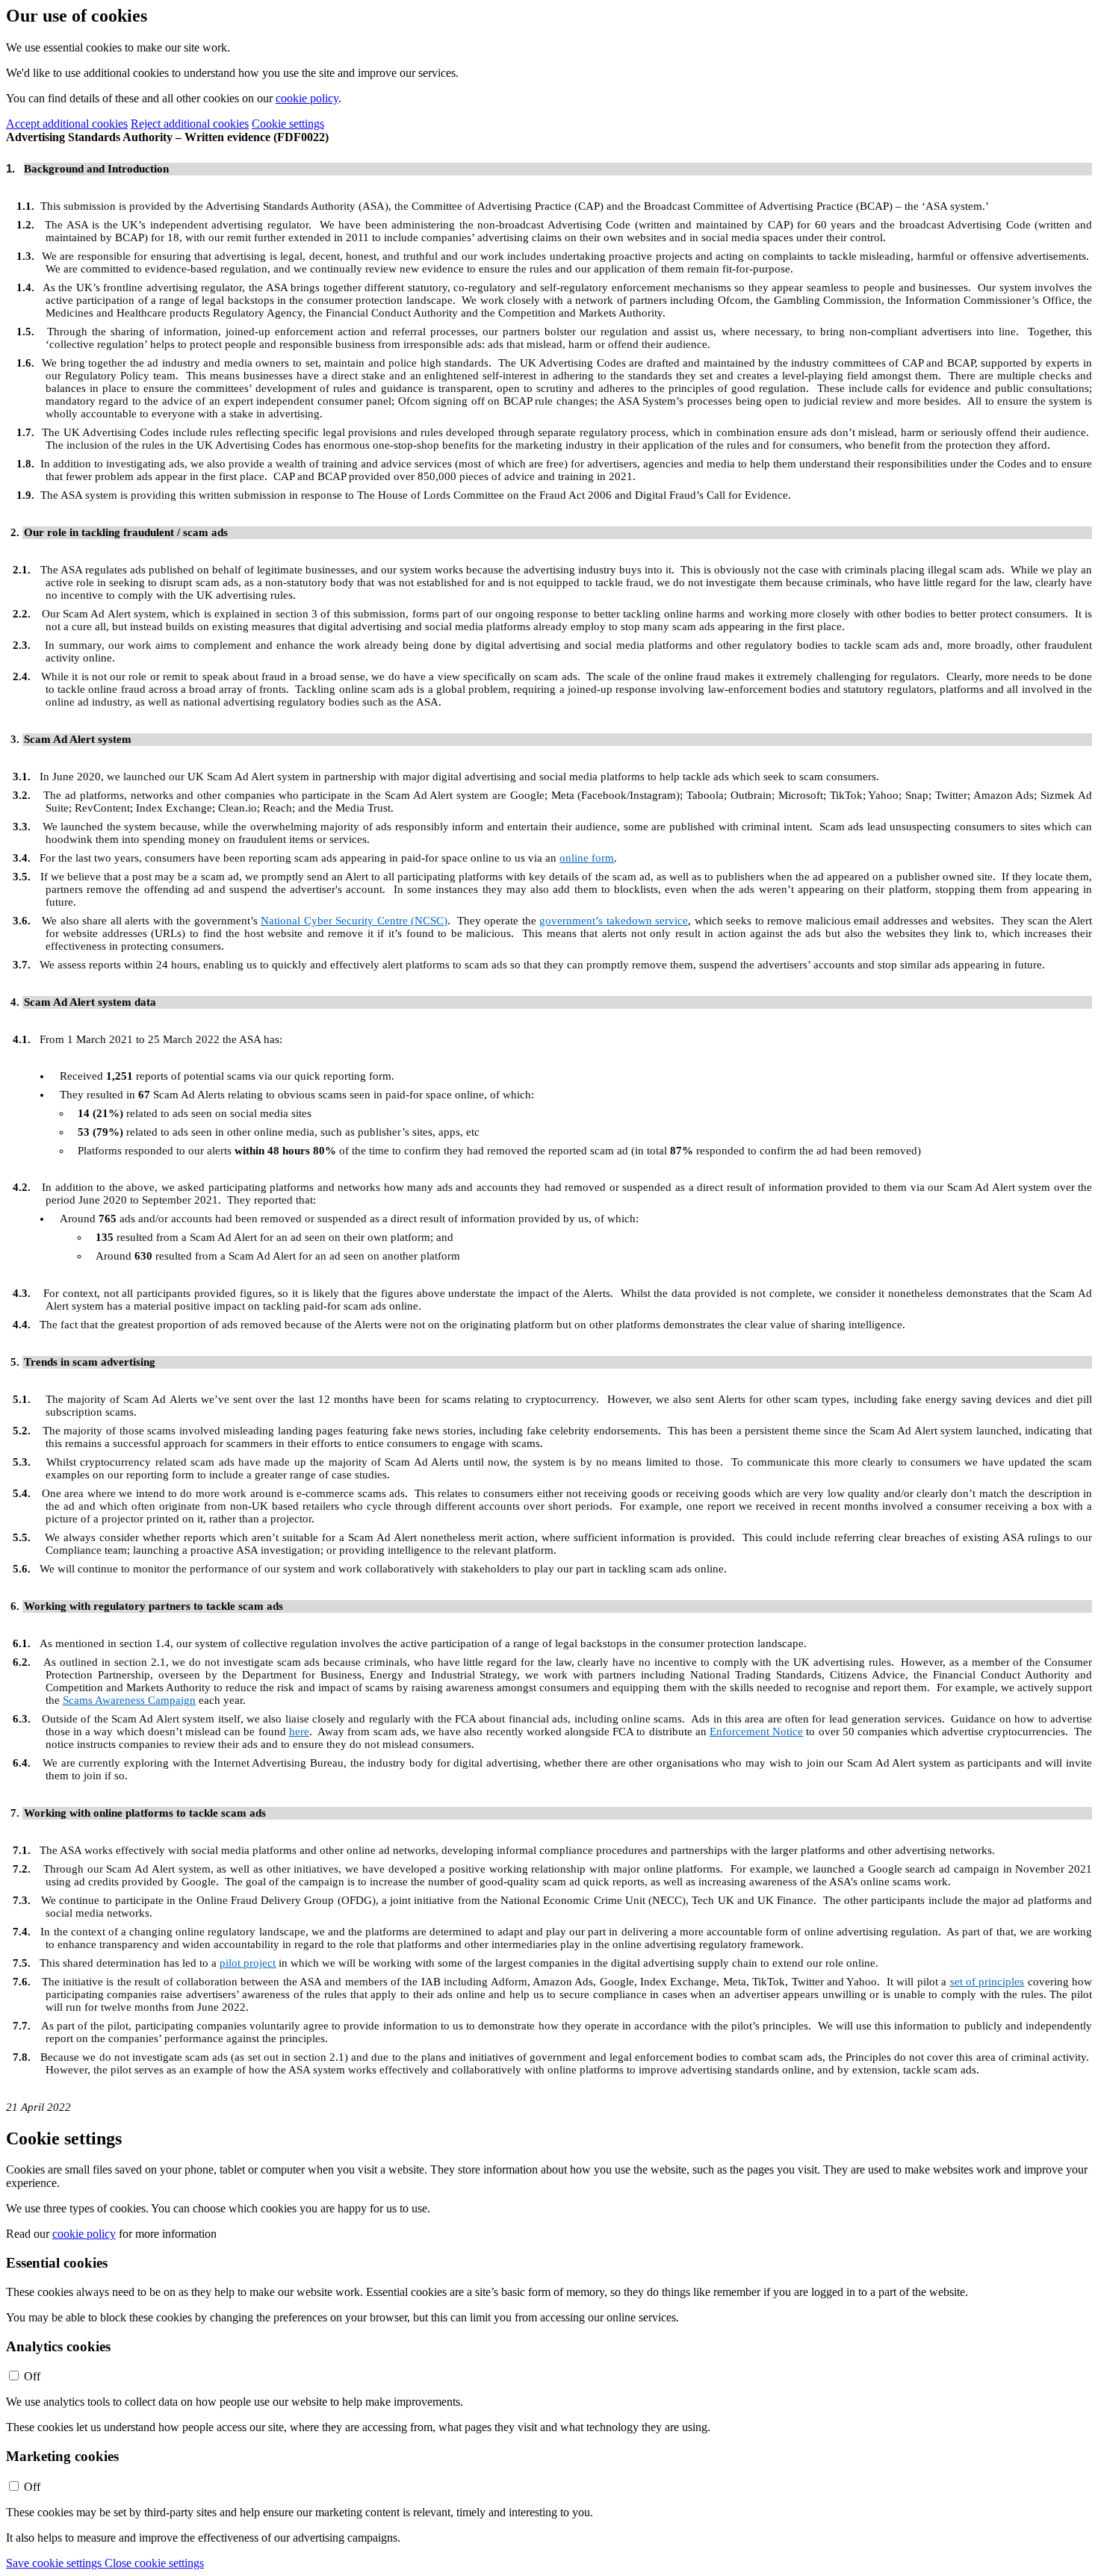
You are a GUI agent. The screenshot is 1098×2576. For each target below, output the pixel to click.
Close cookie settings (154, 2563)
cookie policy (307, 98)
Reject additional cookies (190, 124)
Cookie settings (288, 124)
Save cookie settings (55, 2563)
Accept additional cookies (67, 124)
